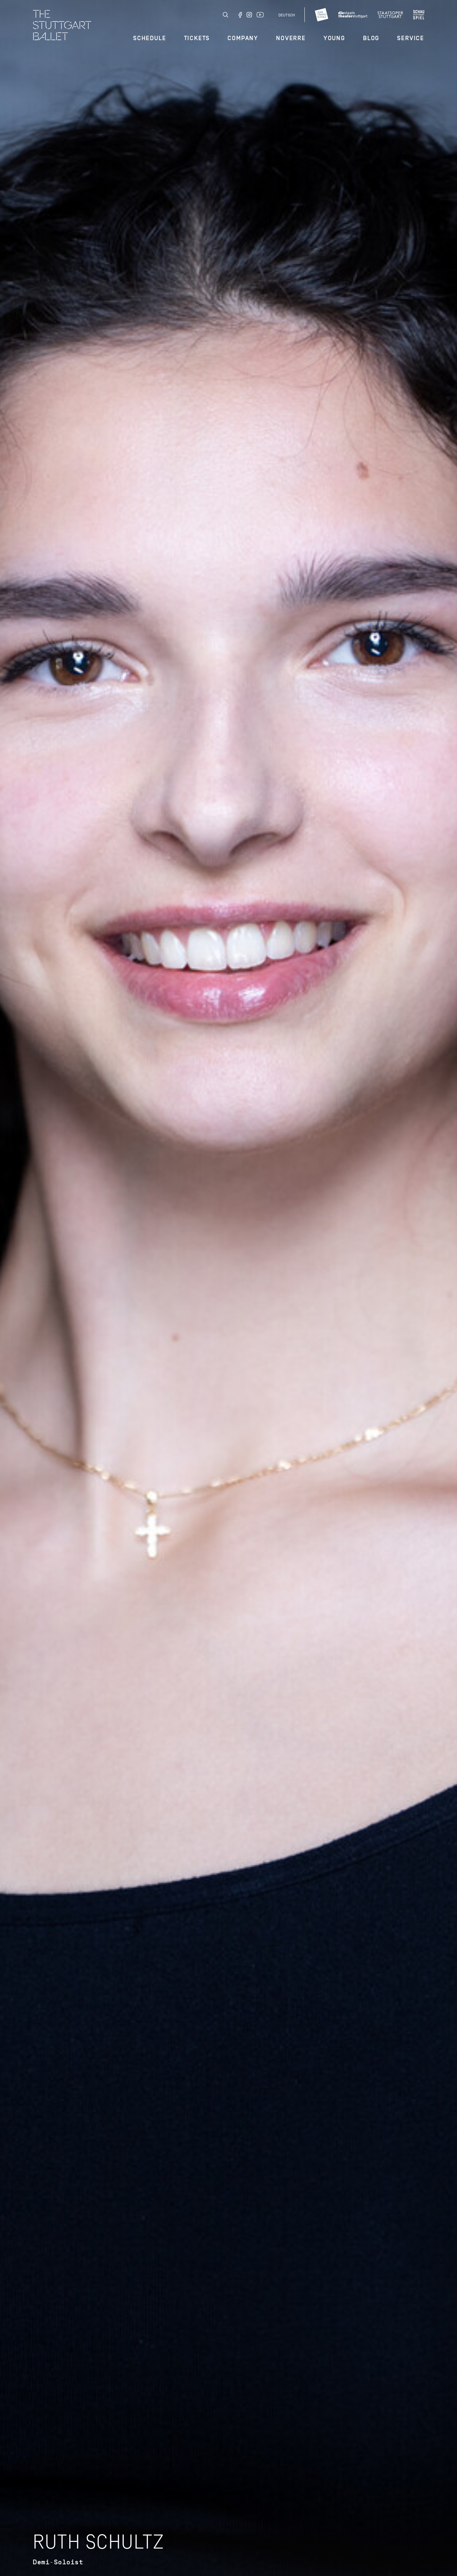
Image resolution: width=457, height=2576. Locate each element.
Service (411, 38)
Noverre (291, 38)
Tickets (197, 38)
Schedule (150, 38)
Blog (371, 38)
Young (334, 38)
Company (243, 38)
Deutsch (287, 15)
